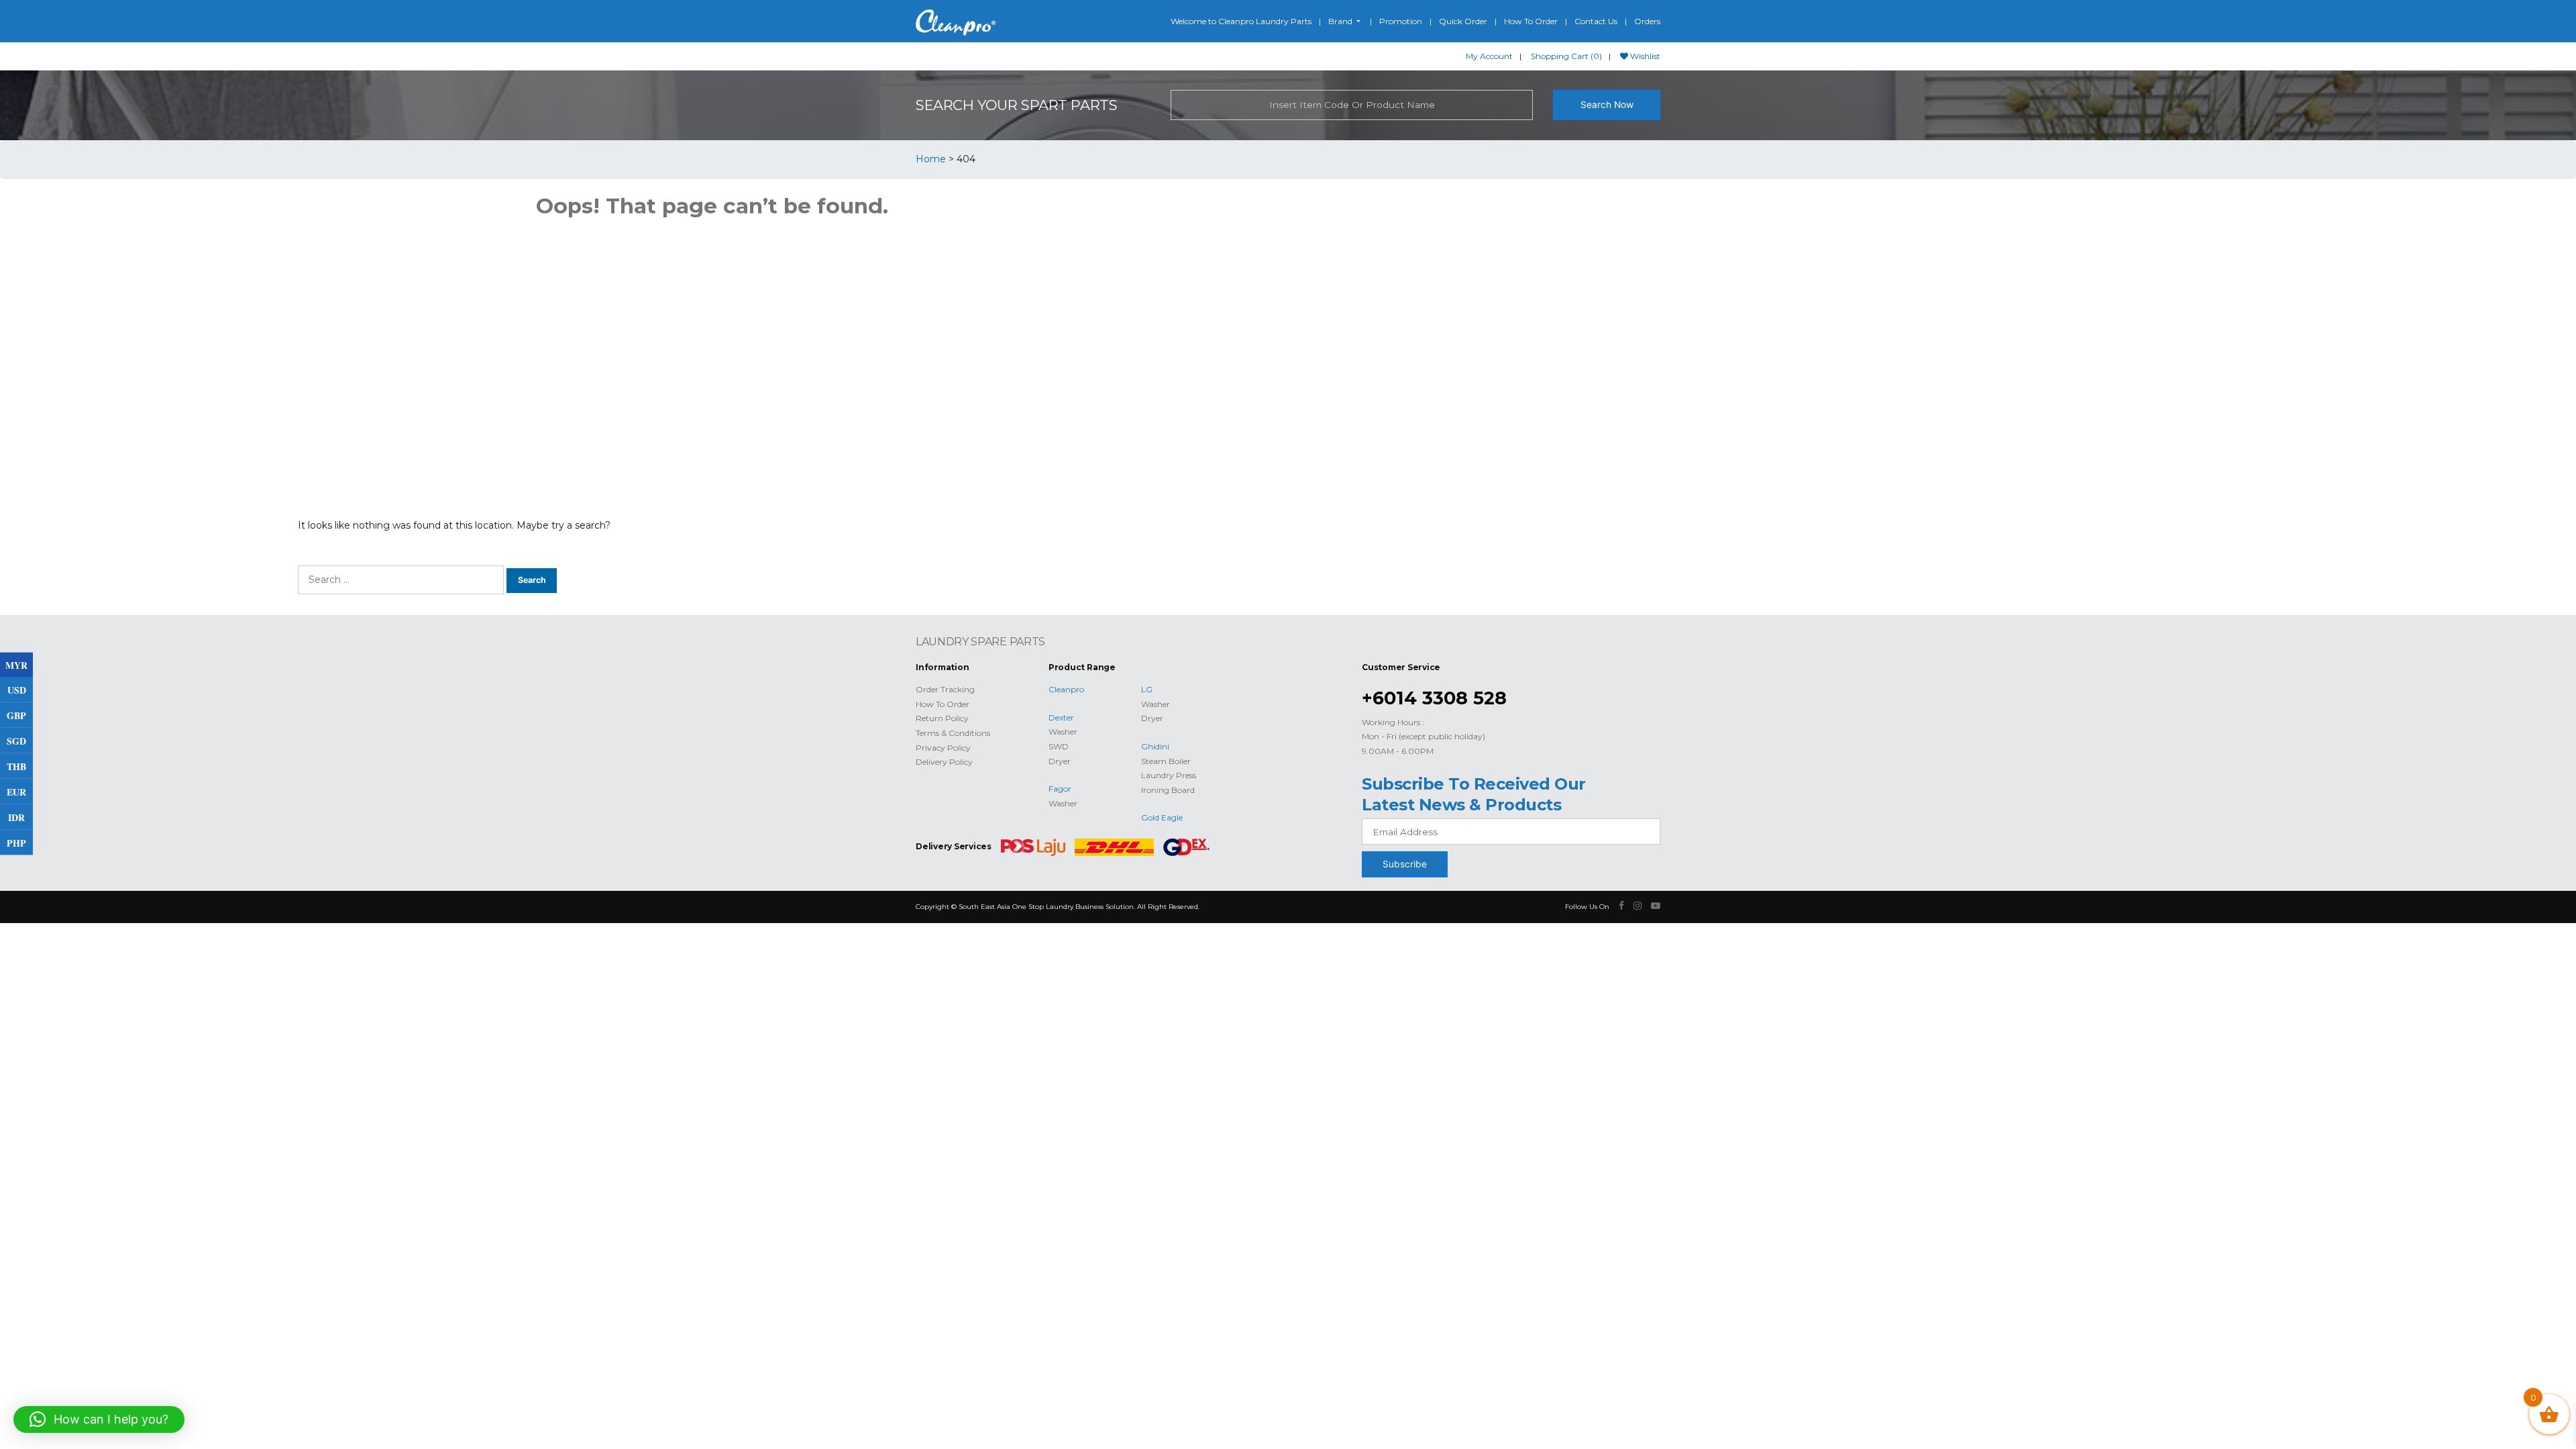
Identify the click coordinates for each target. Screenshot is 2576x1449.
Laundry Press (1169, 775)
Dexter (1061, 717)
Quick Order (1463, 21)
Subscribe (1405, 864)
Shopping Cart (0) (1566, 56)
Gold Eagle (1162, 817)
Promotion (1401, 21)
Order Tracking (945, 689)
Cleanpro (1066, 689)
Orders (1647, 21)
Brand (1341, 21)
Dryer (1060, 761)
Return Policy (942, 718)
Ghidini (1155, 746)
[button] (99, 1419)
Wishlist (1644, 56)
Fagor (1060, 789)
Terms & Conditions (953, 733)
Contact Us (1596, 21)
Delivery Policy (944, 762)
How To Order (1531, 21)
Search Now (1607, 105)
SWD (1059, 746)
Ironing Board (1168, 790)
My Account (1489, 56)
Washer (1063, 732)
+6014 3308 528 (1434, 698)
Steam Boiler (1166, 761)
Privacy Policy (943, 748)
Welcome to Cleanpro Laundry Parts (1241, 21)
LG (1147, 689)
